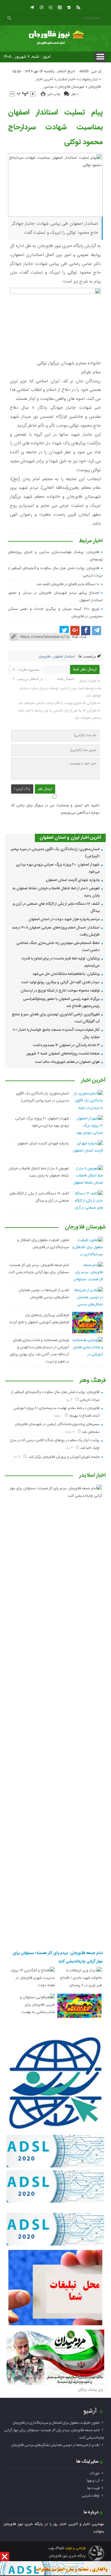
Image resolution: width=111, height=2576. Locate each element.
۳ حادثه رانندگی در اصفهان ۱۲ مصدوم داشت (66, 1045)
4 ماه (70, 1448)
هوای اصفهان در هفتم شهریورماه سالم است (67, 1062)
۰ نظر (75, 94)
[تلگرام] (32, 7)
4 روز (70, 1400)
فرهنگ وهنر (93, 1381)
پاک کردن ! (22, 789)
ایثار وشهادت (88, 79)
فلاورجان (95, 87)
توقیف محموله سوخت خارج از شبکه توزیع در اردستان (60, 991)
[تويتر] (64, 631)
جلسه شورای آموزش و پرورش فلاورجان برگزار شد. (64, 1457)
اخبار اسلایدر (66, 79)
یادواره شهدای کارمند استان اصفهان (73, 880)
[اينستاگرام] (41, 7)
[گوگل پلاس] (75, 631)
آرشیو (90, 2411)
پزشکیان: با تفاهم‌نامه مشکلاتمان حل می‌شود (66, 974)
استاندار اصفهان (64, 657)
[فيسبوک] (86, 631)
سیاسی (49, 87)
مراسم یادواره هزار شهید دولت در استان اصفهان (64, 919)
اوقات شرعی (91, 2496)
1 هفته (59, 1416)
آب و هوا (93, 2481)
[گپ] (51, 7)
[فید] (78, 7)
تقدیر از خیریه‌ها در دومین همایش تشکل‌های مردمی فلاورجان (55, 2445)
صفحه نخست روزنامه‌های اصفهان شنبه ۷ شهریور (63, 1054)
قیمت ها (93, 2488)
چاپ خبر (54, 94)
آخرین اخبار (44, 79)
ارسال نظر (45, 789)
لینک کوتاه (79, 637)
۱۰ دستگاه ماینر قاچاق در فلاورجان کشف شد (68, 584)
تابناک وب (56, 2548)
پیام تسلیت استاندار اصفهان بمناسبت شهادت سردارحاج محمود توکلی (55, 128)
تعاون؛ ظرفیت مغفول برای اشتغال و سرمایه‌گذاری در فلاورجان (56, 2423)
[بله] (69, 7)
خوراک (95, 2473)
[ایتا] (60, 7)
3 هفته (70, 1432)
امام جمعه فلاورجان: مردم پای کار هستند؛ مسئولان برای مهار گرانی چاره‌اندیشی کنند (58, 1957)
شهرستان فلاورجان (71, 87)
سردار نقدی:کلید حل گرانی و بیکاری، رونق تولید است (60, 982)
